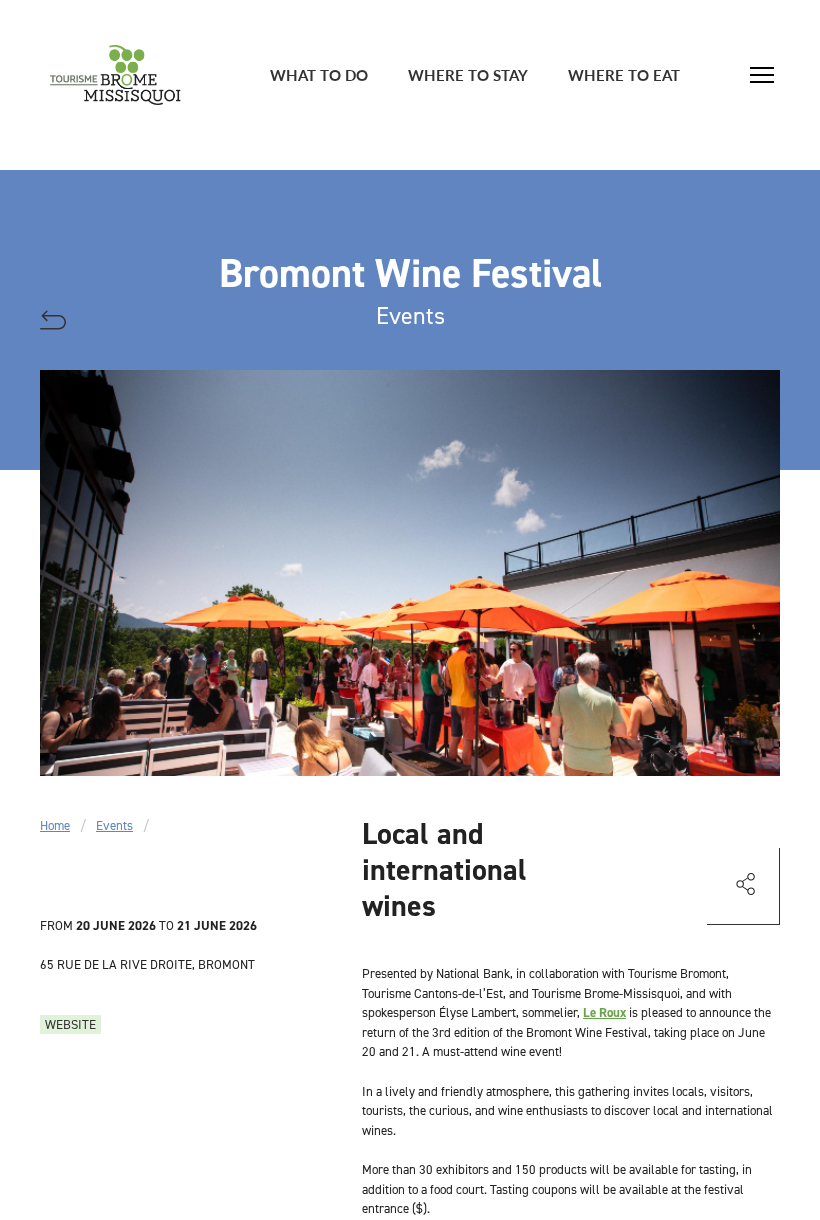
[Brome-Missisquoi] (115, 75)
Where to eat (624, 74)
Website (70, 1023)
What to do (319, 74)
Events (114, 825)
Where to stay (468, 74)
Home (55, 825)
